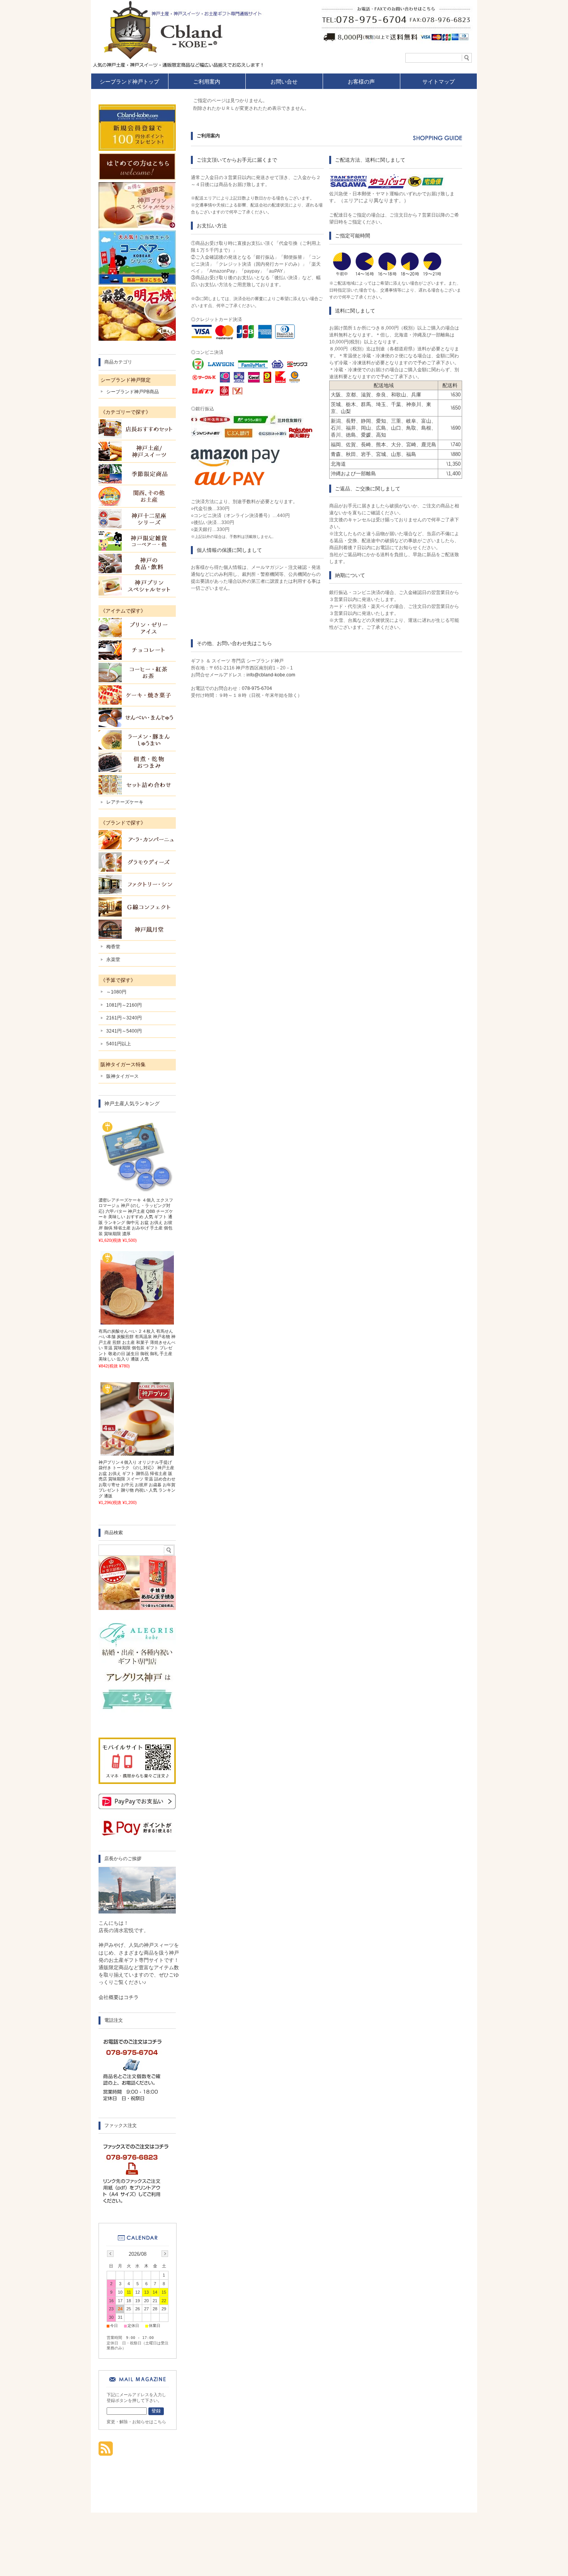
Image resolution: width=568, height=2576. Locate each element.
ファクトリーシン (137, 884)
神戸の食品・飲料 (137, 563)
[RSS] (106, 2452)
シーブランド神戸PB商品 (133, 392)
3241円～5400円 (124, 1031)
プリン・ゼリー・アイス (137, 628)
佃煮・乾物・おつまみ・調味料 (137, 762)
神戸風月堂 (137, 929)
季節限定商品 (137, 474)
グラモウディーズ (137, 862)
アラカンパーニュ (137, 840)
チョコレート (137, 650)
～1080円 (116, 992)
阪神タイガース (122, 1076)
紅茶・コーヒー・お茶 (137, 673)
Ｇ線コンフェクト (137, 907)
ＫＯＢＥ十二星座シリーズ (137, 519)
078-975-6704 (257, 688)
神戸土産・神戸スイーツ (137, 451)
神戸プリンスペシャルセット (137, 586)
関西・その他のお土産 (137, 496)
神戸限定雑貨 (137, 541)
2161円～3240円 (124, 1018)
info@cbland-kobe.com (271, 675)
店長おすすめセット (137, 429)
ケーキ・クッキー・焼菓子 (137, 695)
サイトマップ (439, 82)
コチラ (131, 1997)
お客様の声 (361, 82)
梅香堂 (113, 947)
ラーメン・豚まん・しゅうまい (137, 740)
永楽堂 (113, 959)
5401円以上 (119, 1044)
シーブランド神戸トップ (129, 82)
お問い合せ (284, 82)
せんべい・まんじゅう (137, 717)
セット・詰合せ (137, 785)
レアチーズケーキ (125, 802)
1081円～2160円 (124, 1005)
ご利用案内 (207, 82)
